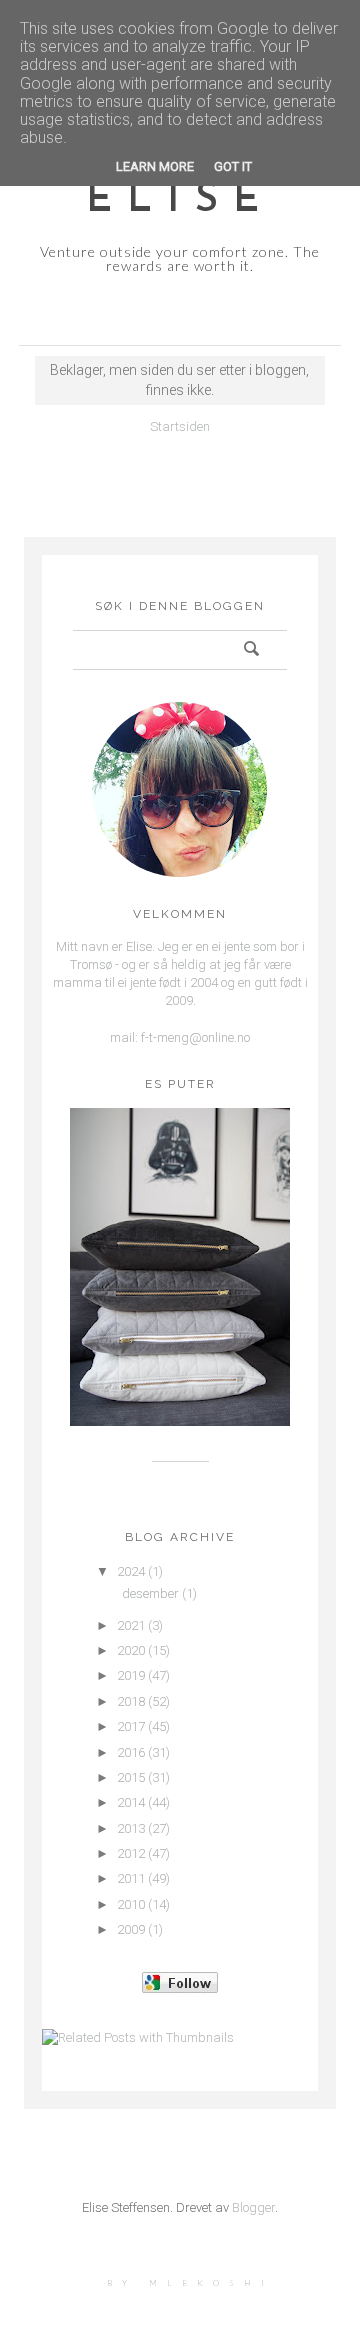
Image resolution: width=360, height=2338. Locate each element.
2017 (131, 1726)
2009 (131, 1929)
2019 (131, 1675)
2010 (131, 1904)
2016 (131, 1752)
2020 (131, 1650)
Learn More (155, 166)
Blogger (253, 2207)
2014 (131, 1802)
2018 (131, 1701)
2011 (131, 1878)
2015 (131, 1777)
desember (150, 1593)
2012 (131, 1853)
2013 (131, 1828)
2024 (131, 1571)
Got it (233, 166)
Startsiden (180, 426)
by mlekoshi (190, 2283)
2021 (131, 1625)
